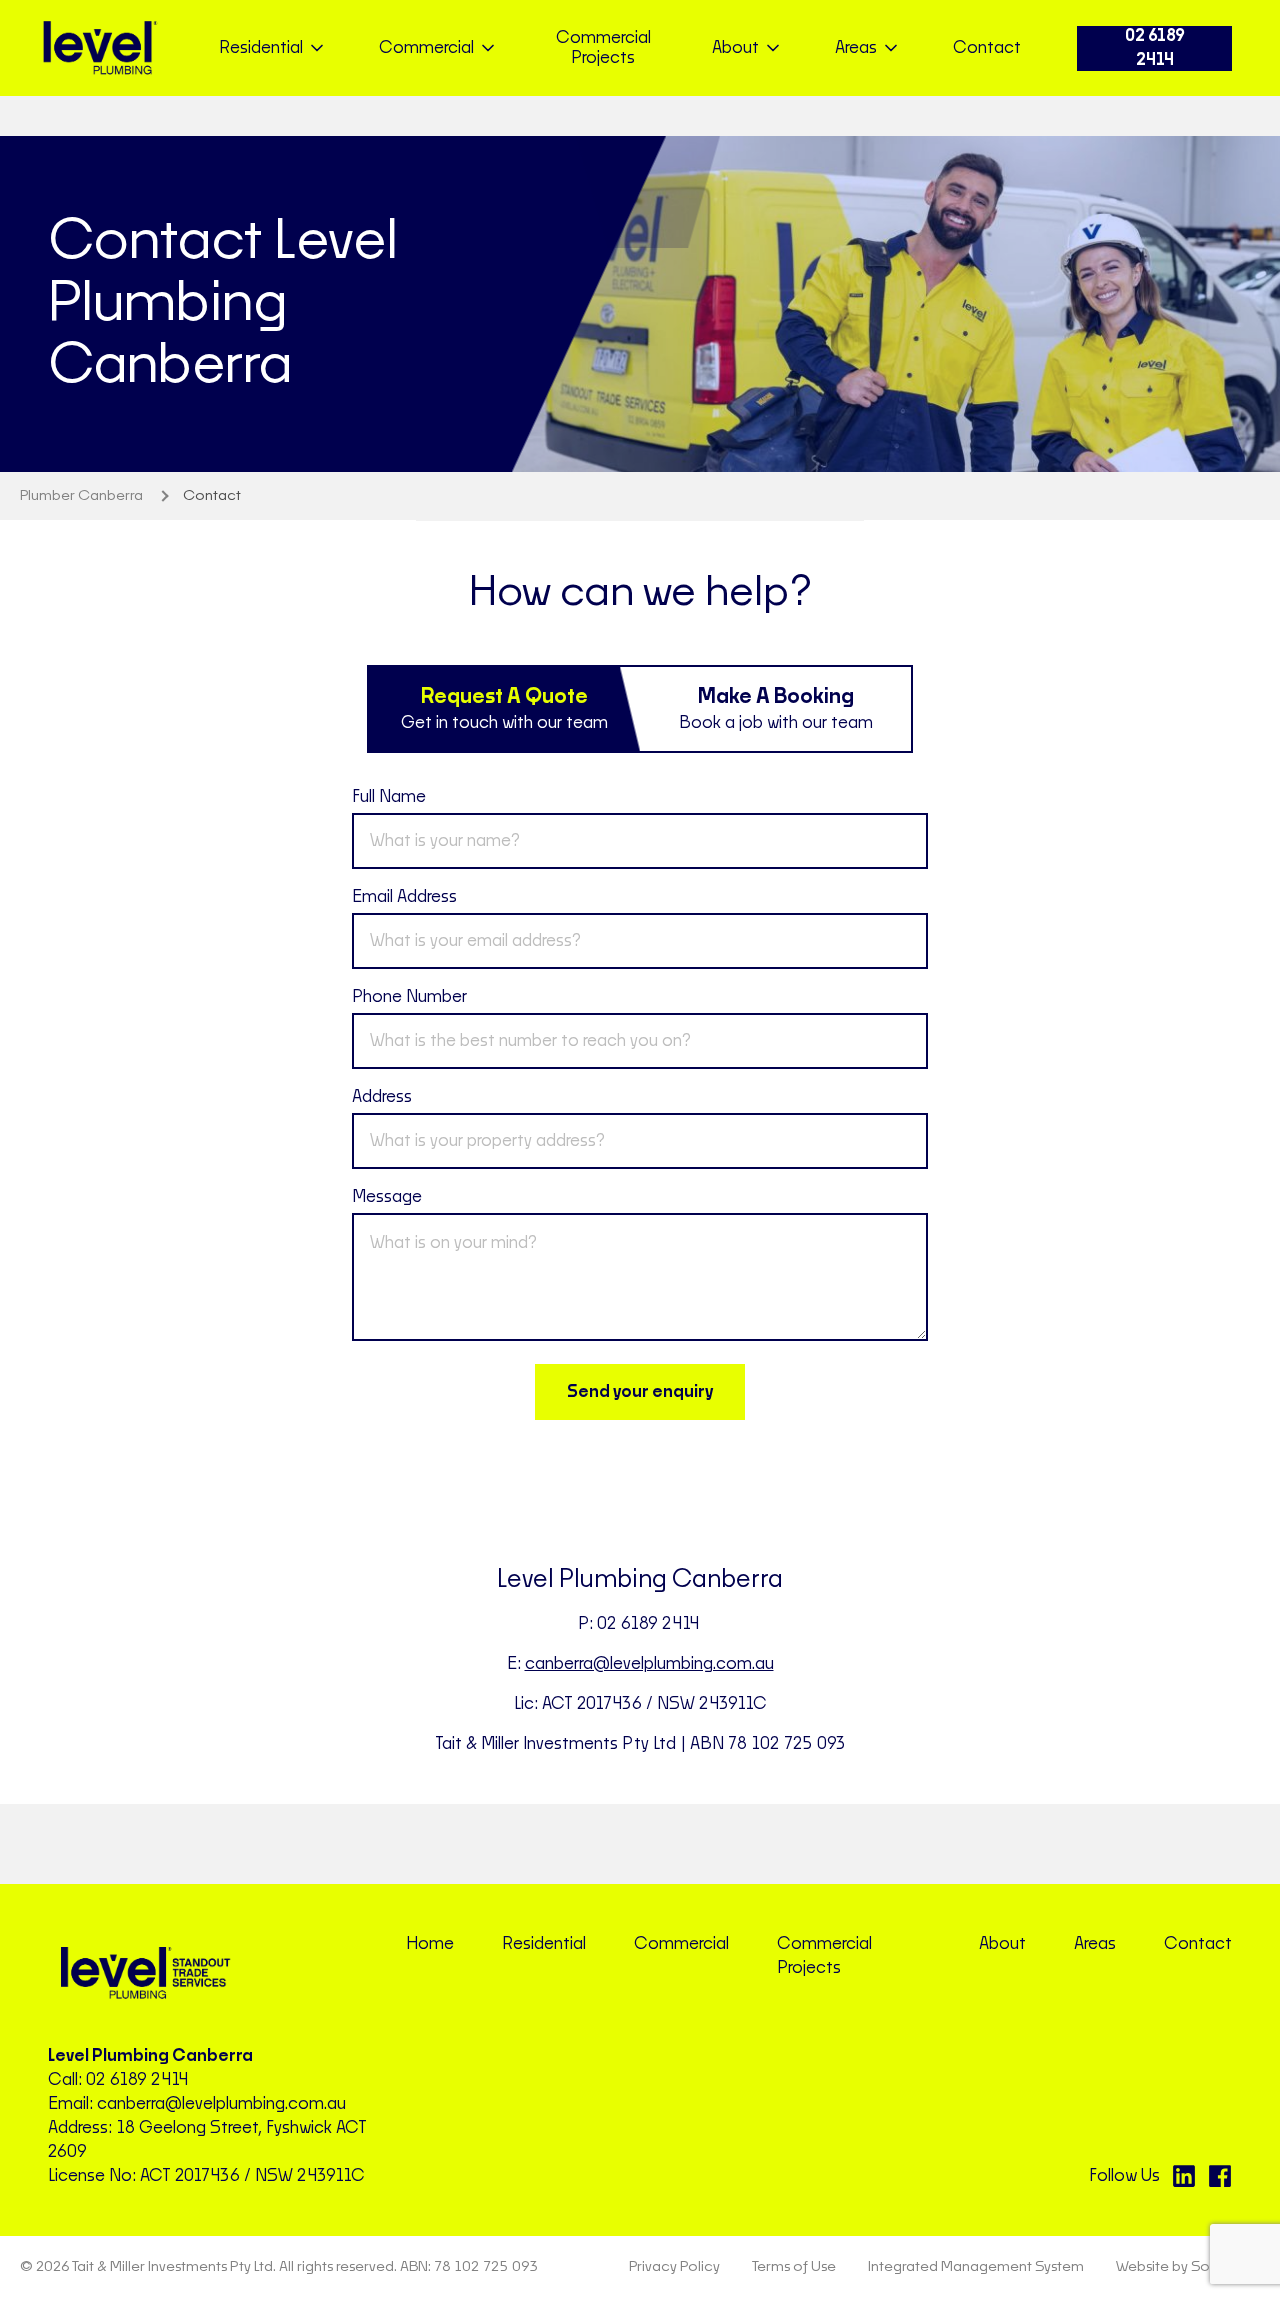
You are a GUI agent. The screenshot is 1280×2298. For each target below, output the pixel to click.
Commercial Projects (603, 48)
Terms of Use (794, 2267)
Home (430, 1944)
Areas (1095, 1944)
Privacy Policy (674, 2267)
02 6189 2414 (1155, 48)
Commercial (681, 1944)
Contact (987, 48)
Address (382, 1097)
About (1002, 1944)
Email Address (404, 897)
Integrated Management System (976, 2267)
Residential (544, 1944)
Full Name (389, 797)
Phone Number (409, 997)
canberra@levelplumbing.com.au (649, 1664)
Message (387, 1197)
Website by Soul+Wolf (1188, 2267)
